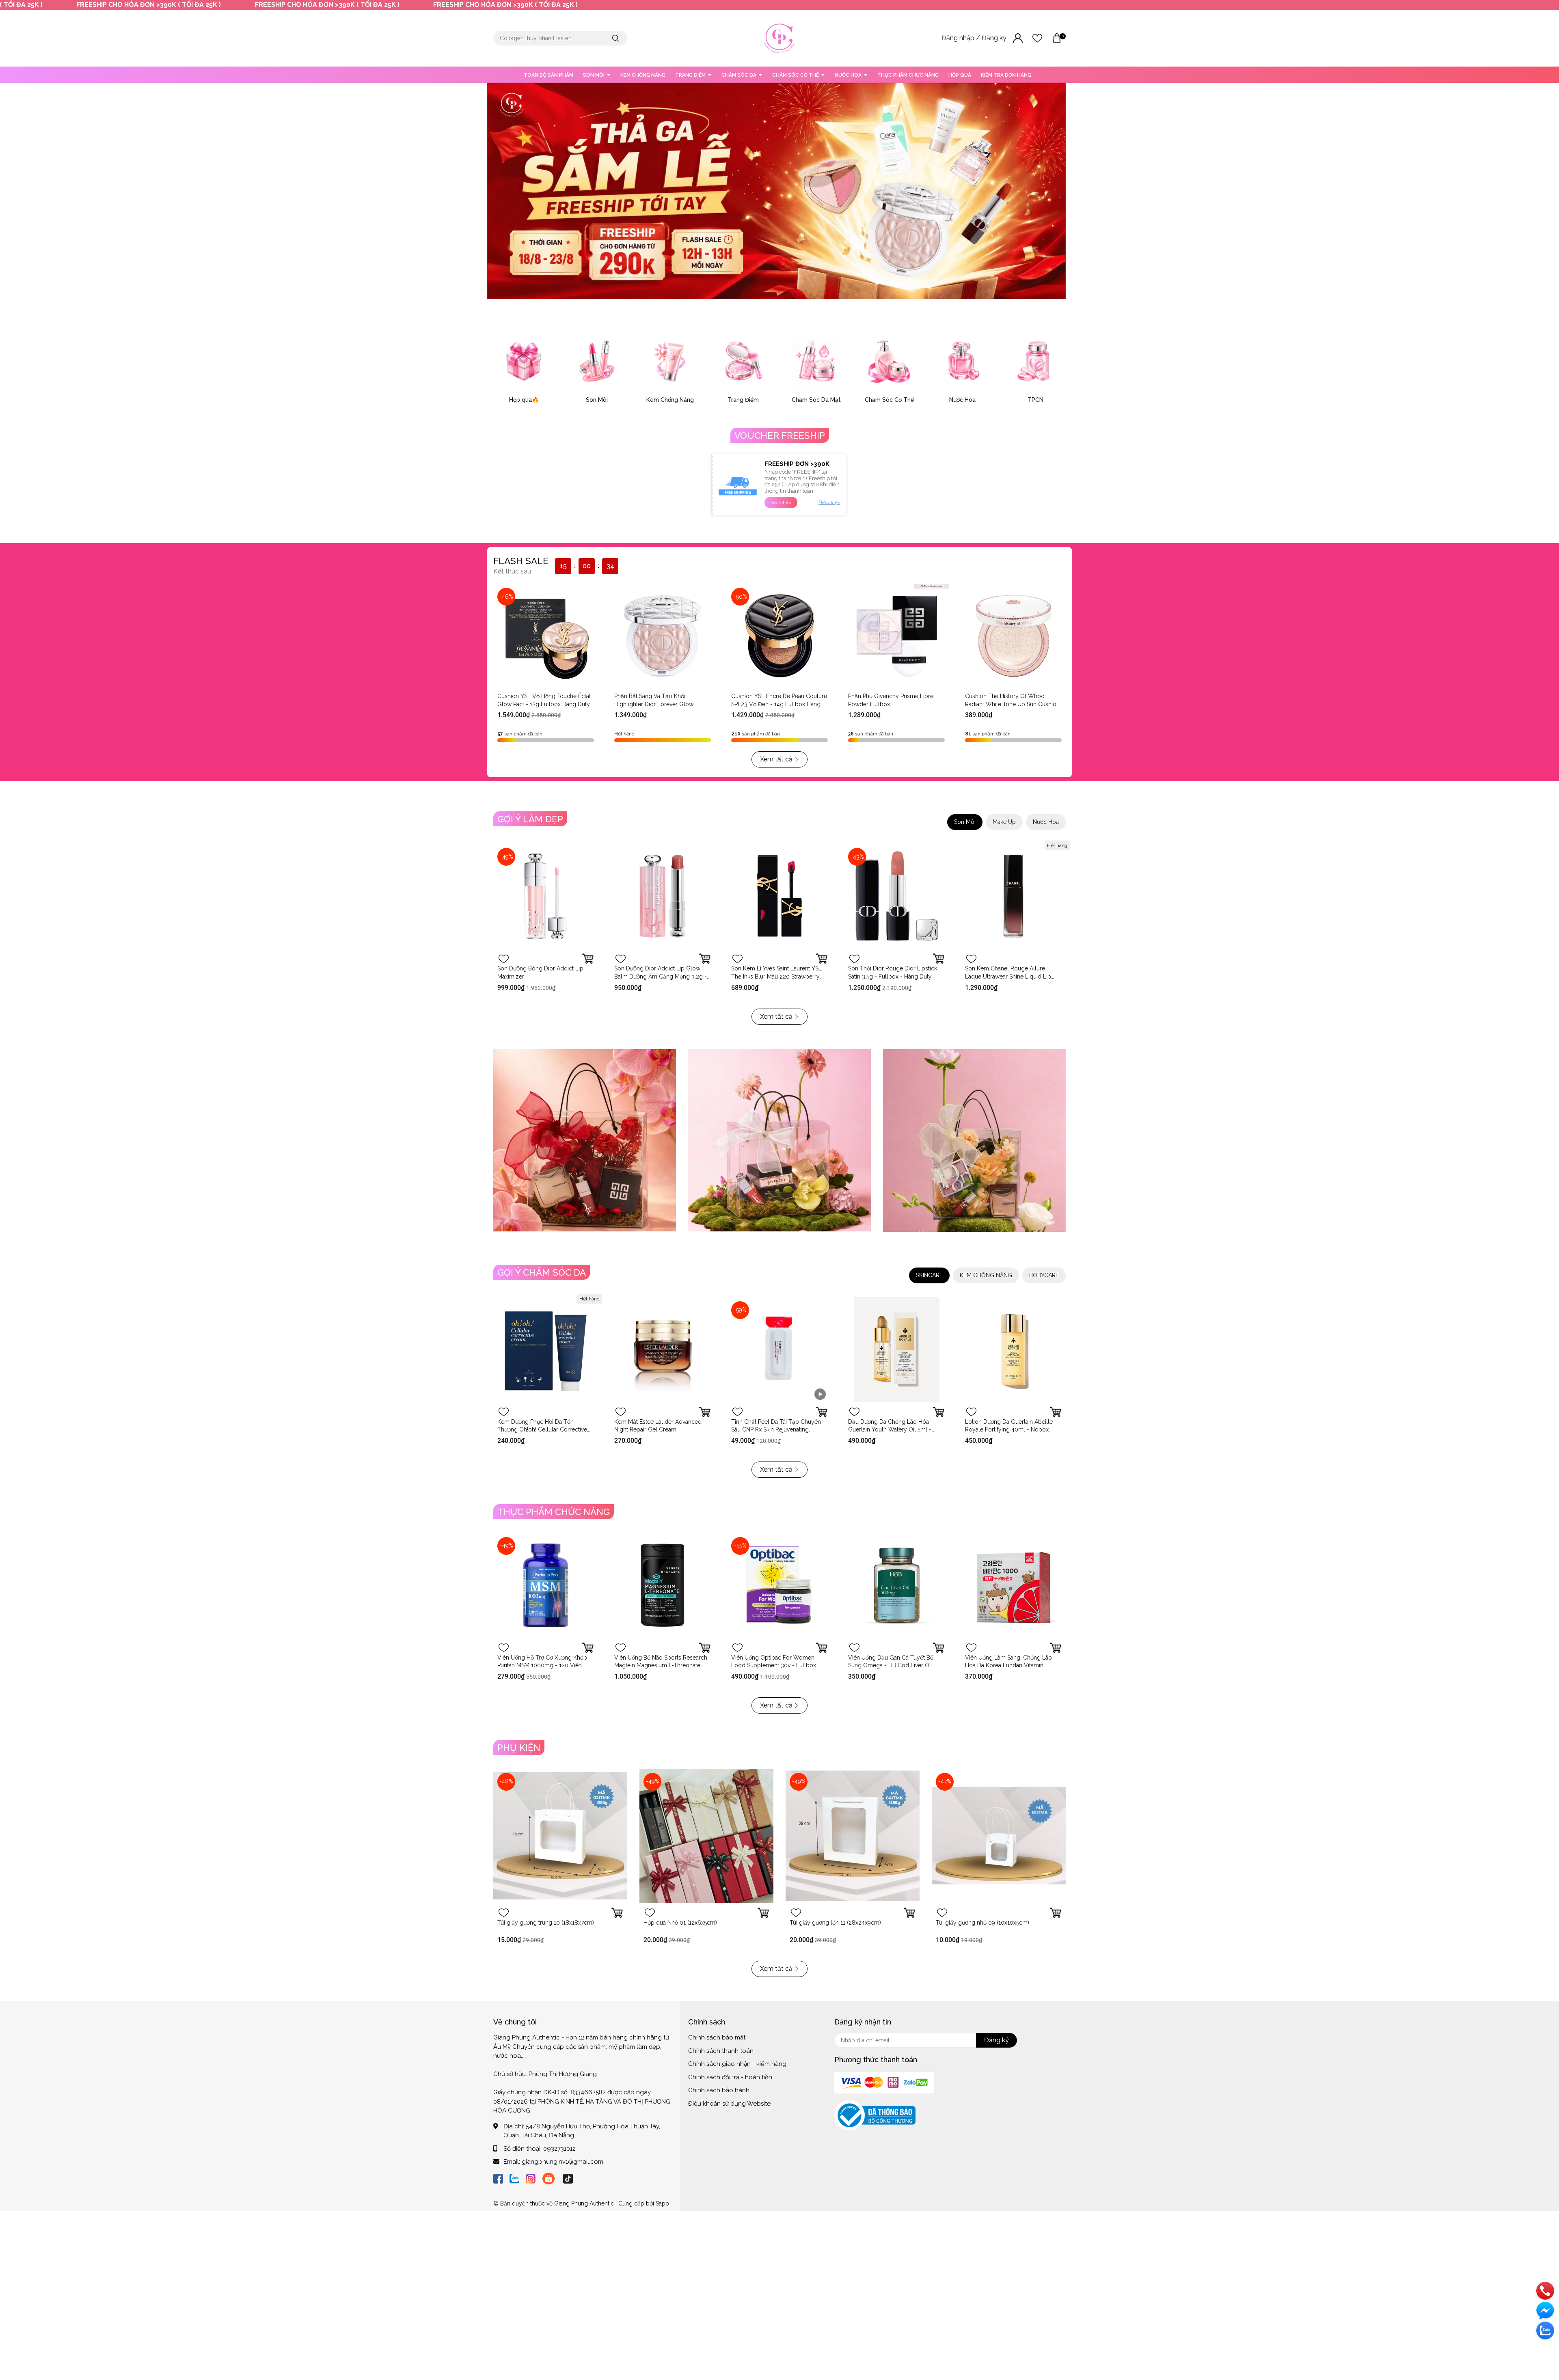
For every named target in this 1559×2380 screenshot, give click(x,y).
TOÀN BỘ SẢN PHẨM (548, 75)
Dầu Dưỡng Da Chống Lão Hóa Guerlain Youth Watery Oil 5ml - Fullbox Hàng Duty (890, 1430)
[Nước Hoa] (962, 361)
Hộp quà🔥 (524, 400)
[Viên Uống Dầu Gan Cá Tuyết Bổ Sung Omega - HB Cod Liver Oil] (896, 1585)
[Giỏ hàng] (1057, 38)
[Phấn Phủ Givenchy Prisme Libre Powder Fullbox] (896, 636)
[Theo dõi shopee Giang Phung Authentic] (548, 2178)
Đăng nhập (959, 38)
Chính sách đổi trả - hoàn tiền (730, 2077)
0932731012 (559, 2149)
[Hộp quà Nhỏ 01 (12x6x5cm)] (706, 1836)
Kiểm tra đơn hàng (1006, 75)
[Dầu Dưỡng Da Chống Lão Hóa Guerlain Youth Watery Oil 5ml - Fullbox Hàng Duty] (896, 1350)
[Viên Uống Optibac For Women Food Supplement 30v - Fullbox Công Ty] (779, 1585)
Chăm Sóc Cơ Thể (889, 400)
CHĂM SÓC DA (740, 75)
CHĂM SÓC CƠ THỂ (796, 75)
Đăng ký (995, 38)
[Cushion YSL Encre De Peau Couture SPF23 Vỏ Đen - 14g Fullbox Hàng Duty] (779, 636)
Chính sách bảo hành (719, 2090)
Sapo (662, 2203)
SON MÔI (594, 75)
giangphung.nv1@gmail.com (562, 2162)
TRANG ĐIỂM (691, 75)
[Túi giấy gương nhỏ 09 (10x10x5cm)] (999, 1836)
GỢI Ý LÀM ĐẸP (530, 819)
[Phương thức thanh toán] (884, 2082)
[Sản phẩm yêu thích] (1037, 38)
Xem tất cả (776, 759)
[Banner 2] (779, 1140)
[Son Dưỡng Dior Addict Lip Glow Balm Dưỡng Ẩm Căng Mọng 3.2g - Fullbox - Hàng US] (663, 896)
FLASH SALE (521, 561)
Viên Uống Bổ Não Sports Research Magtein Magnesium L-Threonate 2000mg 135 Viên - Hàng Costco (661, 1665)
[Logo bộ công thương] (875, 2115)
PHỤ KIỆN (519, 1748)
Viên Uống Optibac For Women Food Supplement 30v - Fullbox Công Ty (774, 1665)
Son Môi (597, 400)
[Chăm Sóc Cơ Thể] (889, 361)
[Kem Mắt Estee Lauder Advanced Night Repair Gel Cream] (663, 1350)
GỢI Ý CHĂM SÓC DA (542, 1272)
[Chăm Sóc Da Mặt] (816, 361)
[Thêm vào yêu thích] (503, 959)
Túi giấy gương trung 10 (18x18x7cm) (546, 1923)
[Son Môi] (597, 361)
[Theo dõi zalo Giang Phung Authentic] (514, 2178)
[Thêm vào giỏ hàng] (822, 959)
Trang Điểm (743, 400)
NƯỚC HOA (849, 75)
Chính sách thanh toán (721, 2051)
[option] (776, 191)
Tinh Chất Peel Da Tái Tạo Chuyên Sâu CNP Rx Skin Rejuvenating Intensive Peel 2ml (776, 1430)
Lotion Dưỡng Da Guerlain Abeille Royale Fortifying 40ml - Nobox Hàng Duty (1009, 1430)
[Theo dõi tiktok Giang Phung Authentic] (568, 2178)
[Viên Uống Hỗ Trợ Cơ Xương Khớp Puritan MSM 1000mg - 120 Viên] (546, 1585)
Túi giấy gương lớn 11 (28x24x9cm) (835, 1923)
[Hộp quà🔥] (524, 361)
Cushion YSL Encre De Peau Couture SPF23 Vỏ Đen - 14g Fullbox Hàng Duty (779, 704)
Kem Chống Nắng (670, 400)
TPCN (1035, 400)
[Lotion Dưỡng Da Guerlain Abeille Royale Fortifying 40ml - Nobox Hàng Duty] (1013, 1350)
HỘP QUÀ (960, 75)
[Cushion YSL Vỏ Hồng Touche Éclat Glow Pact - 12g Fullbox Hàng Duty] (546, 636)
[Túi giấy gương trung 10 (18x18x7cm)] (560, 1836)
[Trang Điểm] (743, 361)
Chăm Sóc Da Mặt (816, 400)
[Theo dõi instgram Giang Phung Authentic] (531, 2178)
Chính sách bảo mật (717, 2037)
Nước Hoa (962, 400)
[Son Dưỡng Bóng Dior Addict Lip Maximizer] (546, 896)
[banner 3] (974, 1140)
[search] (616, 38)
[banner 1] (585, 1140)
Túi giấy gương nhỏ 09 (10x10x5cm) (982, 1923)
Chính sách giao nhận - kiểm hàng (737, 2064)
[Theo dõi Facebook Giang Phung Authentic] (498, 2178)
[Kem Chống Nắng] (670, 361)
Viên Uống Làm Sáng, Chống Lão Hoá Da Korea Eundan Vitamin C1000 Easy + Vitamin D (1008, 1665)
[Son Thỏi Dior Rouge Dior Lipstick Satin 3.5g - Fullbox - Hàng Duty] (896, 896)
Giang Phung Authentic (584, 2203)
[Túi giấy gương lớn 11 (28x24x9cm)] (853, 1836)
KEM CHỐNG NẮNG (643, 75)
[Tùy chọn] (588, 959)
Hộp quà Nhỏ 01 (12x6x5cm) (680, 1923)
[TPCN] (1035, 361)
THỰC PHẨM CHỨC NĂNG (908, 75)
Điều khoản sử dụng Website (729, 2104)
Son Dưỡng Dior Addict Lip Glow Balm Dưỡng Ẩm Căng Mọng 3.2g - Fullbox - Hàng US (661, 976)
